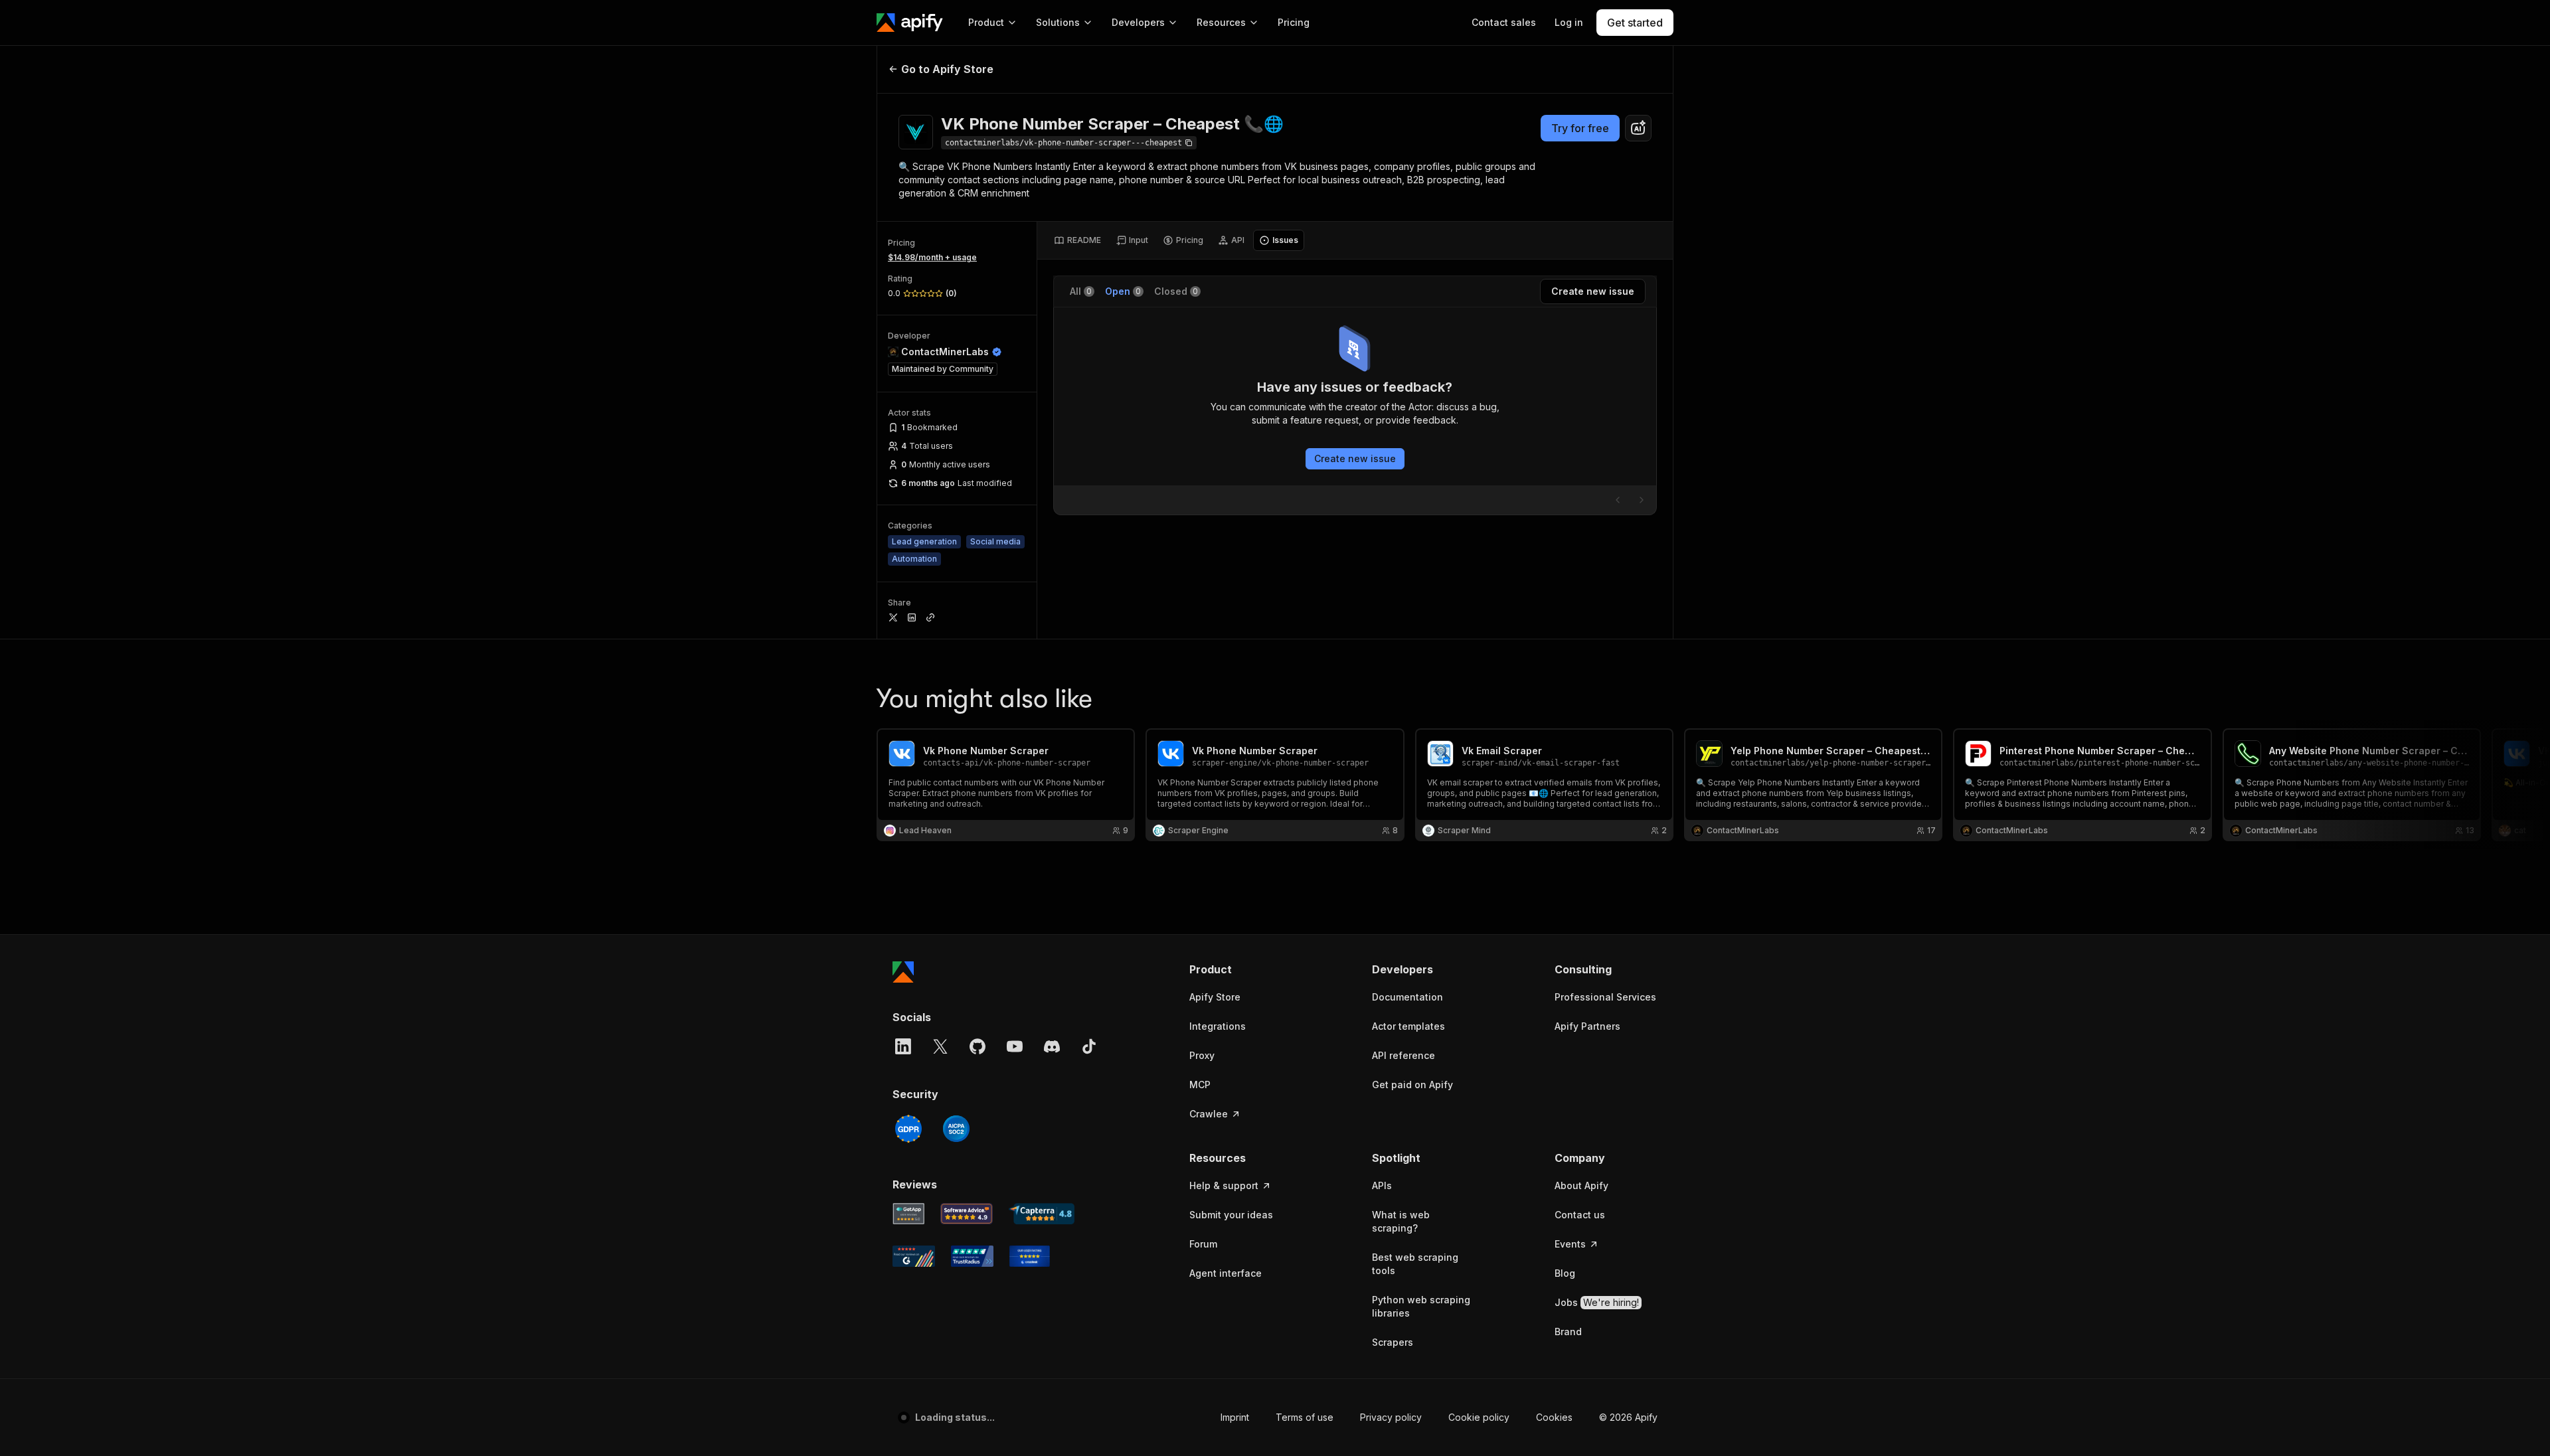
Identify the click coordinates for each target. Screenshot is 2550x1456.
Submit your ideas (1231, 1215)
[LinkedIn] (903, 1046)
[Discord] (1052, 1046)
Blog (1565, 1273)
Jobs (1597, 1302)
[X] (940, 1046)
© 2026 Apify (1628, 1417)
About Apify (1581, 1185)
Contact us (1580, 1215)
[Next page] (1642, 500)
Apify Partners (1587, 1026)
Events (1570, 1244)
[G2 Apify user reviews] (914, 1256)
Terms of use (1273, 1417)
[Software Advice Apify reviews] (967, 1214)
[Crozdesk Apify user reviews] (1030, 1256)
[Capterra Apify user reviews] (1042, 1214)
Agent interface (1226, 1273)
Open (1123, 291)
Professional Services (1605, 997)
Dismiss (142, 1423)
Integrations (1218, 1026)
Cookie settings (1538, 1417)
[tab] (1077, 240)
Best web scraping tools (1415, 1264)
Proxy (1202, 1055)
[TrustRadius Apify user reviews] (972, 1256)
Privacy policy (1359, 1417)
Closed (1176, 291)
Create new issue (1355, 458)
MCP (1200, 1085)
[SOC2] (956, 1129)
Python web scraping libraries (1421, 1306)
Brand (1568, 1332)
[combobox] (1638, 128)
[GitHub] (977, 1046)
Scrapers (1393, 1342)
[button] (1241, 969)
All (1081, 291)
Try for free (1580, 128)
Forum (1203, 1244)
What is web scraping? (1401, 1221)
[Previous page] (1618, 500)
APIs (1382, 1185)
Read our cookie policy (152, 1395)
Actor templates (1408, 1026)
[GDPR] (908, 1129)
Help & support (1224, 1185)
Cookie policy (1447, 1417)
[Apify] (910, 23)
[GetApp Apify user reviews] (908, 1214)
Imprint (1203, 1417)
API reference (1403, 1055)
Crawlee (1209, 1114)
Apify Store (1215, 997)
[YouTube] (1015, 1046)
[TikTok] (1089, 1046)
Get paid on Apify (1412, 1085)
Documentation (1407, 997)
